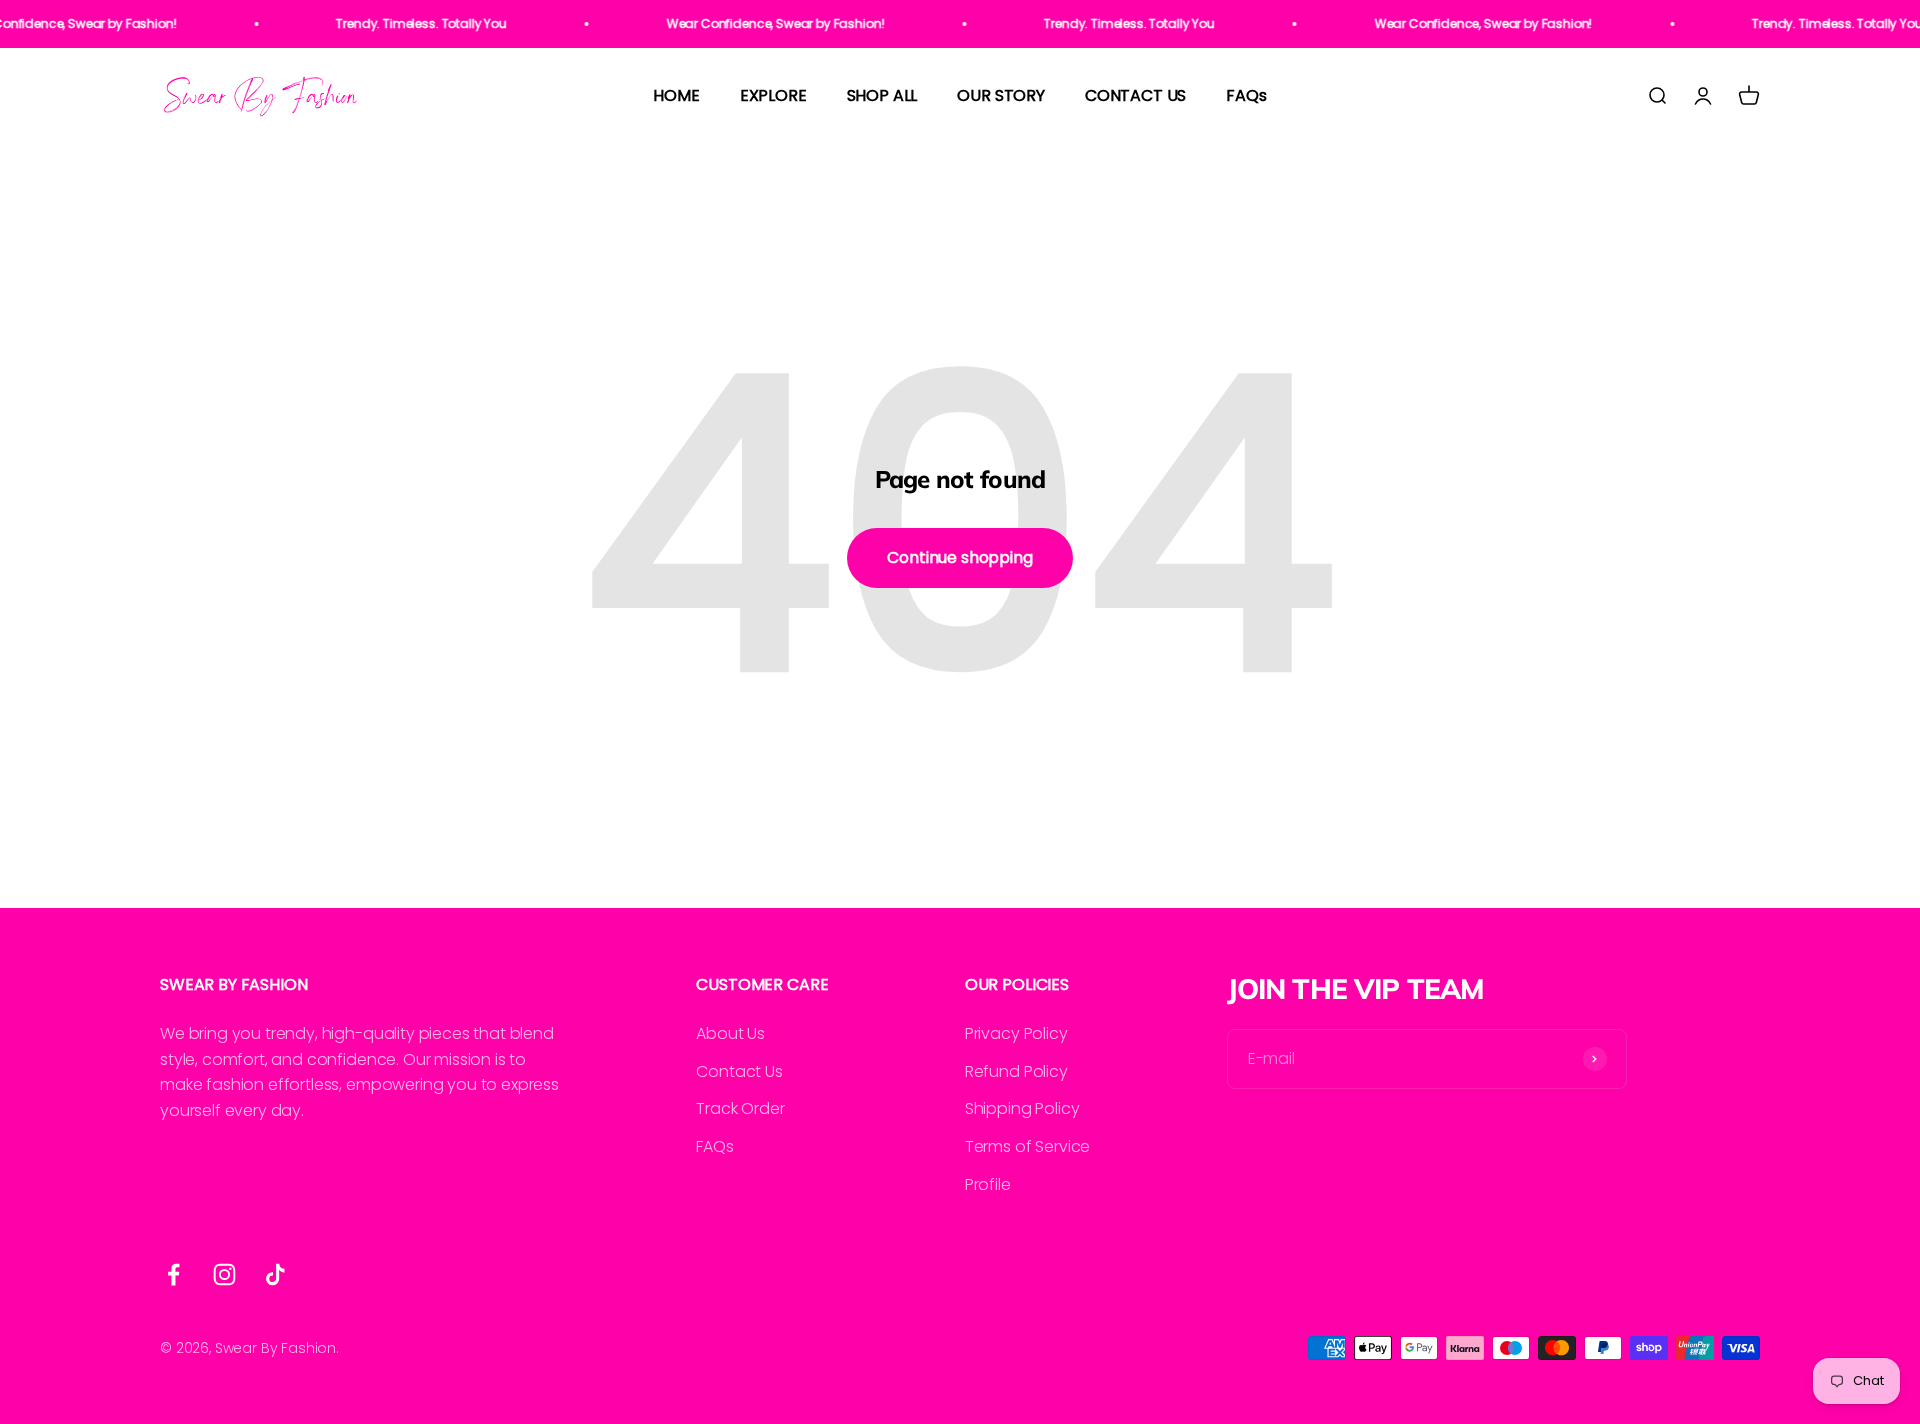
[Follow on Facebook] (173, 1274)
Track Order (740, 1108)
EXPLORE (773, 96)
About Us (730, 1033)
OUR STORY (1001, 96)
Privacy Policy (1016, 1033)
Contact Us (739, 1071)
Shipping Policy (1022, 1108)
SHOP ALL (882, 96)
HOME (676, 96)
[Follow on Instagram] (224, 1274)
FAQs (1246, 96)
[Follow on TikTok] (275, 1274)
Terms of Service (1027, 1146)
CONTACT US (1135, 96)
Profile (988, 1184)
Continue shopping (959, 557)
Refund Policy (1016, 1071)
